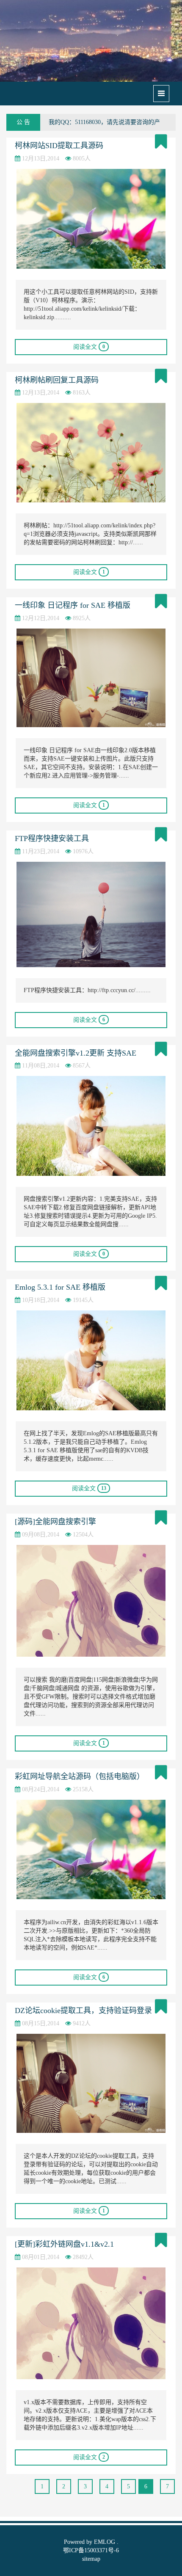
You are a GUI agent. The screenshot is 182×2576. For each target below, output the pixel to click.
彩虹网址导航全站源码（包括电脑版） (80, 1776)
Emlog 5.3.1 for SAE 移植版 (60, 1287)
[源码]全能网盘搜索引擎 (55, 1522)
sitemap (91, 2559)
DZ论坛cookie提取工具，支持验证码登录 (83, 2011)
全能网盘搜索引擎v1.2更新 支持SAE (76, 1053)
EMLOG (105, 2542)
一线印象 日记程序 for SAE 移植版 (73, 605)
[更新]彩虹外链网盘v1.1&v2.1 (64, 2244)
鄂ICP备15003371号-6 (91, 2550)
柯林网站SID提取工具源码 (59, 146)
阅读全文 (89, 347)
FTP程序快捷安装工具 (52, 838)
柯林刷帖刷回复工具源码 (57, 380)
